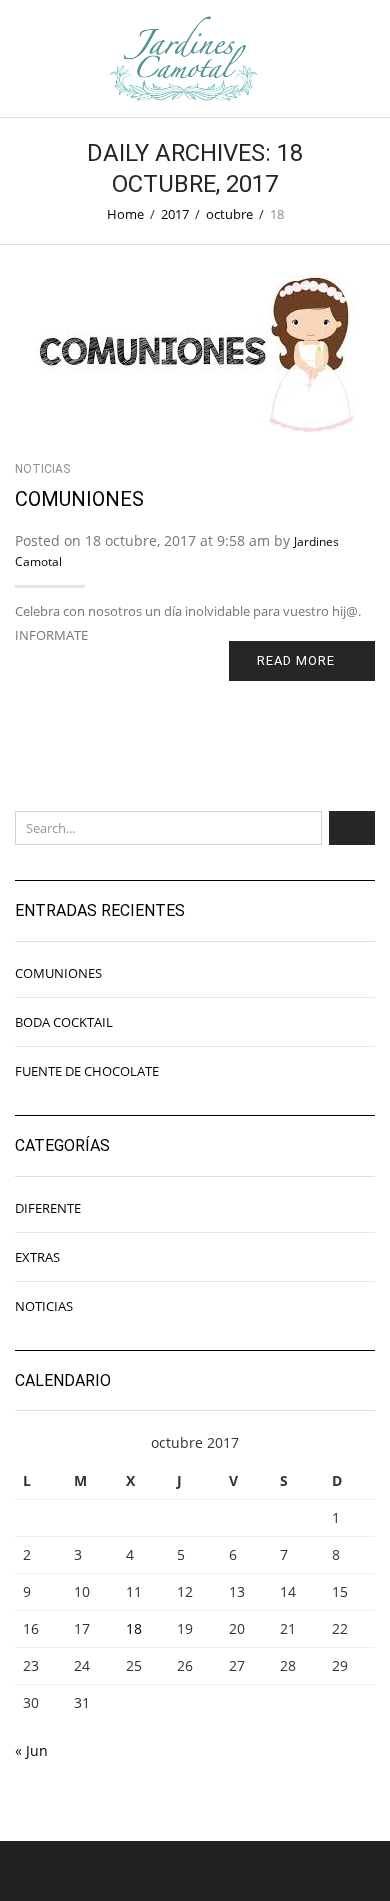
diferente (48, 1208)
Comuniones (79, 499)
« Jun (31, 1750)
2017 (175, 214)
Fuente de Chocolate (87, 1071)
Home (125, 214)
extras (37, 1257)
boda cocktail (64, 1022)
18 (134, 1628)
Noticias (42, 469)
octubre (229, 214)
